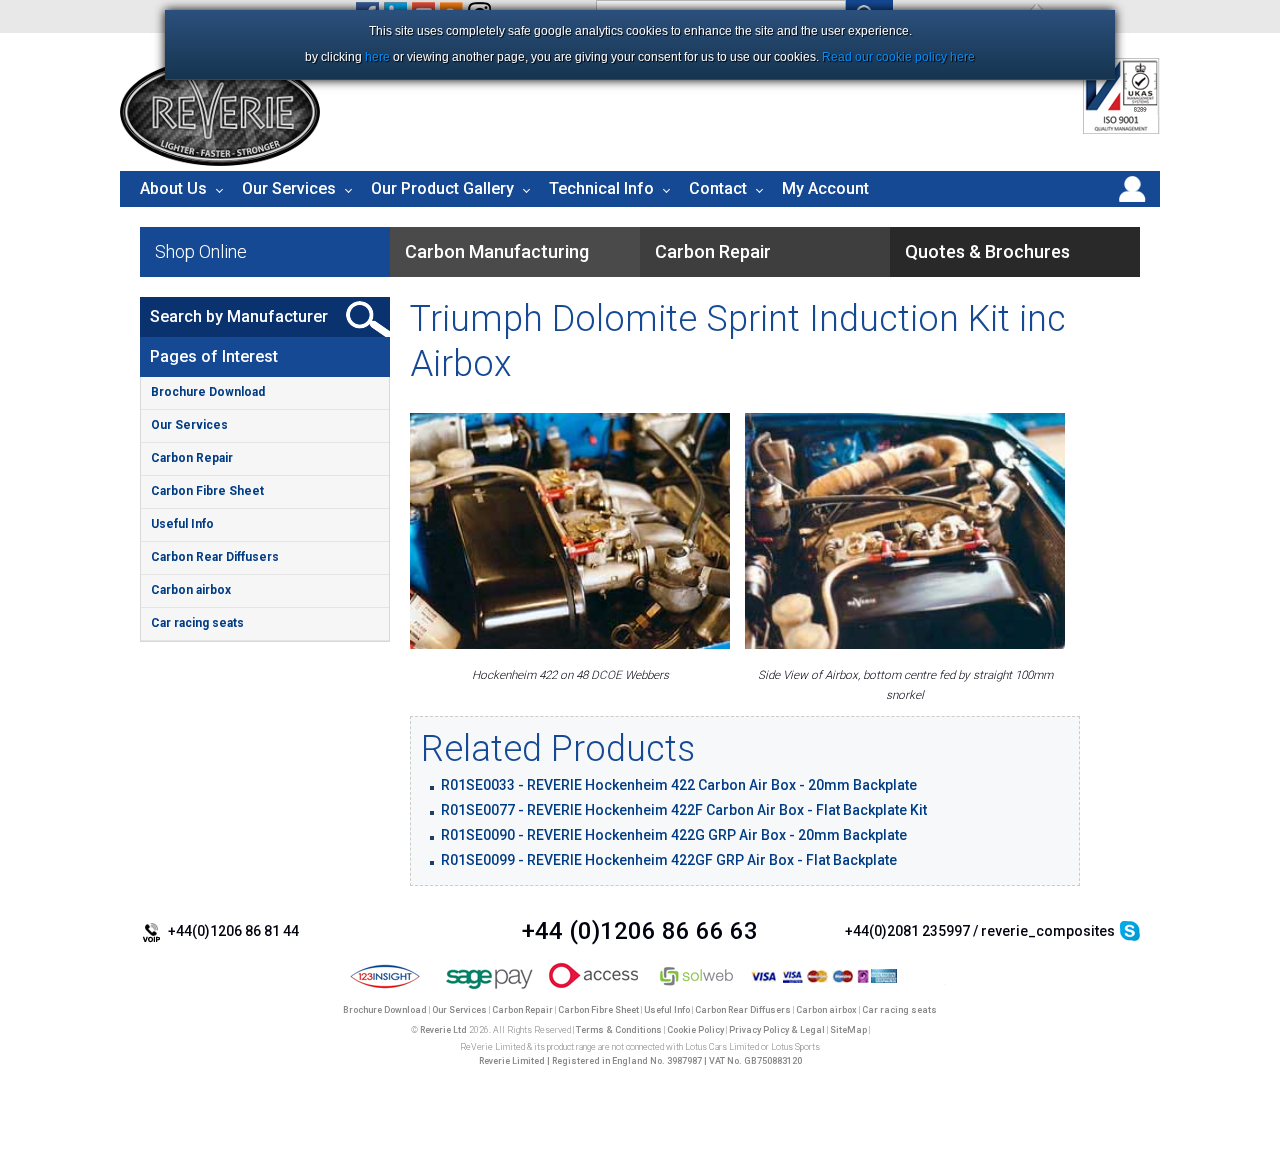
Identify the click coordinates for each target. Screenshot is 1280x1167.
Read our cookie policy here (898, 57)
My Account (825, 188)
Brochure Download (208, 392)
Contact (718, 188)
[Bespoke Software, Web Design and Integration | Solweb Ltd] (697, 990)
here (377, 57)
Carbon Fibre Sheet (207, 491)
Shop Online (201, 251)
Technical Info (601, 188)
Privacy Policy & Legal (777, 1030)
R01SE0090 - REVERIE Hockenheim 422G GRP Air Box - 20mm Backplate (674, 835)
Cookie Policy (695, 1030)
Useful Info (182, 524)
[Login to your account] (1132, 202)
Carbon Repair (192, 458)
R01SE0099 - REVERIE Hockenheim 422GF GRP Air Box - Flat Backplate (669, 860)
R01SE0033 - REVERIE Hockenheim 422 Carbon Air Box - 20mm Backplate (679, 785)
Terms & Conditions (619, 1030)
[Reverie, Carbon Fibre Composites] (220, 161)
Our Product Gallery (442, 188)
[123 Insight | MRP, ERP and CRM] (385, 990)
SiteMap (848, 1030)
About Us (173, 188)
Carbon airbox (191, 590)
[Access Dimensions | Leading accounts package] (593, 990)
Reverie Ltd (443, 1030)
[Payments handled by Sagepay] (489, 990)
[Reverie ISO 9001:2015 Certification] (1121, 130)
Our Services (289, 188)
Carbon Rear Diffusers (215, 557)
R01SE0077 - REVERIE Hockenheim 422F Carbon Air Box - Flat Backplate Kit (684, 810)
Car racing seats (197, 623)
